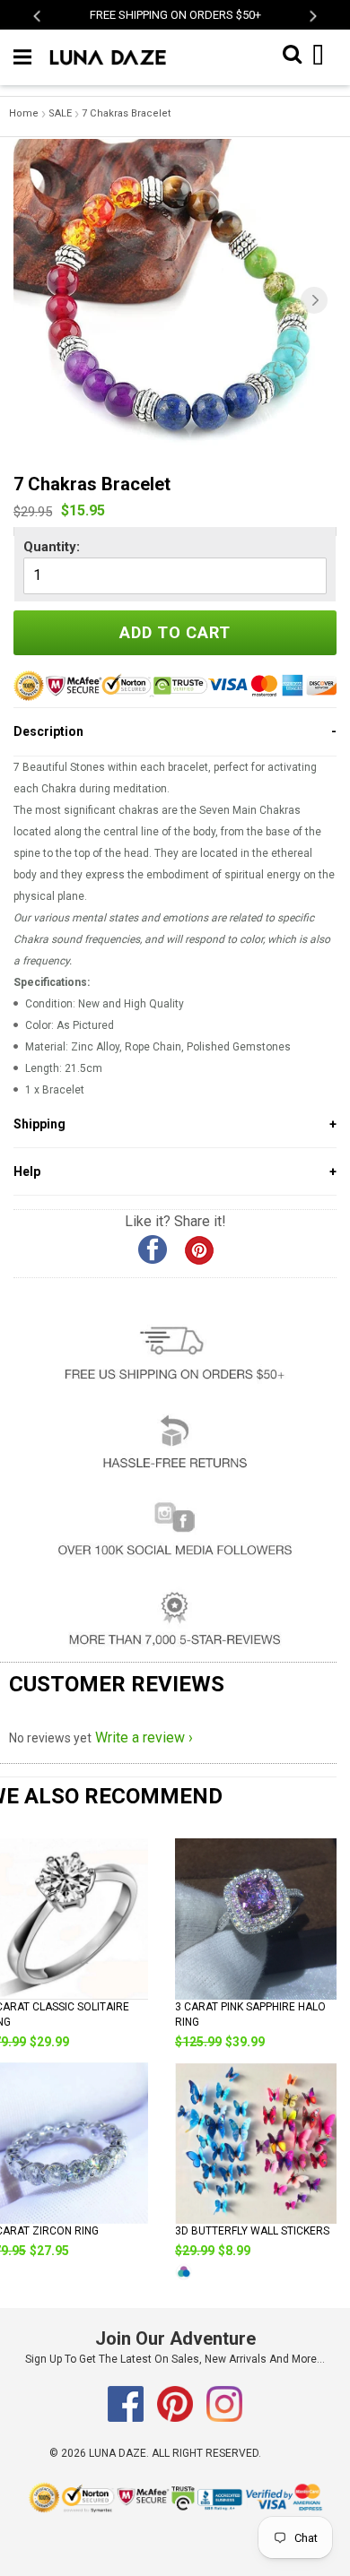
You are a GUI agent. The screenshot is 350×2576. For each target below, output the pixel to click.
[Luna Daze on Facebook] (127, 2418)
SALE (60, 113)
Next (312, 16)
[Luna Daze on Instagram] (224, 2418)
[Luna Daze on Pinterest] (176, 2418)
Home (24, 113)
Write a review (140, 1738)
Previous (38, 16)
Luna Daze (118, 2453)
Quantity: (52, 547)
